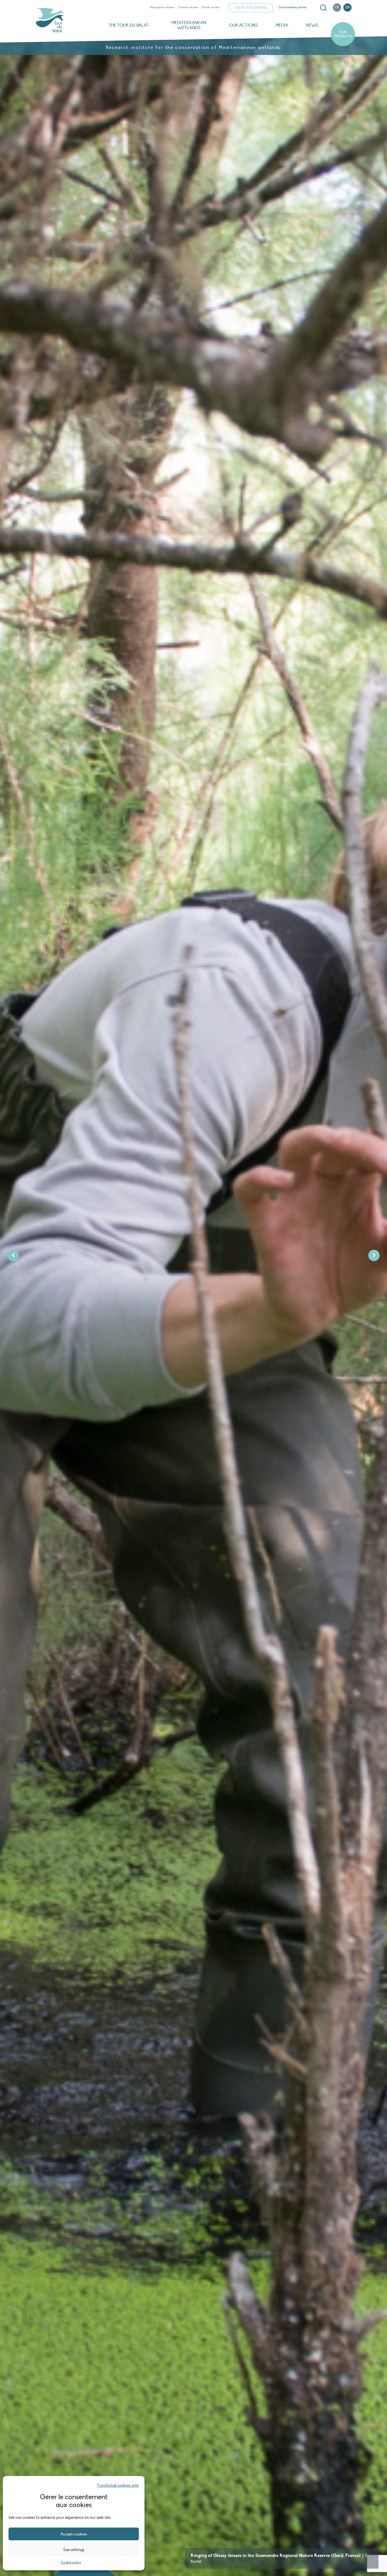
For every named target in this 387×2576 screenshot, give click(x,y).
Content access (188, 7)
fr (337, 7)
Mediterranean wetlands (189, 25)
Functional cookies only (118, 2485)
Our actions (244, 25)
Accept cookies (74, 2534)
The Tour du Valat (129, 25)
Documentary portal (293, 7)
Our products (343, 34)
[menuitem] (322, 8)
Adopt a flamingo (251, 8)
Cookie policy (71, 2562)
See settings (74, 2550)
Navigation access (162, 7)
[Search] (323, 8)
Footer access (211, 7)
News (312, 25)
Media (282, 25)
